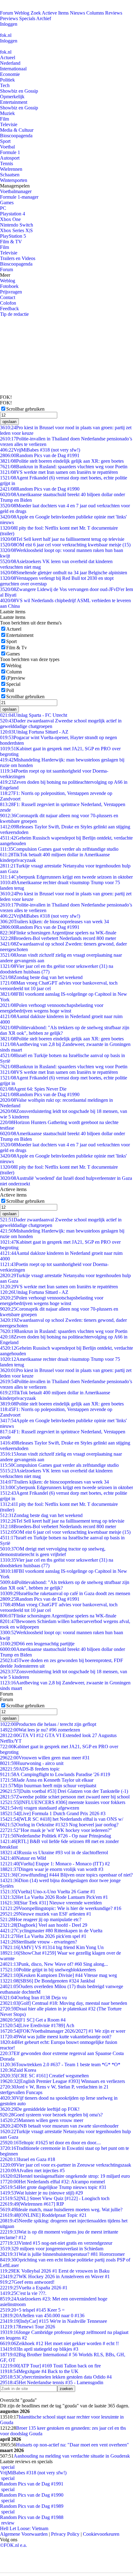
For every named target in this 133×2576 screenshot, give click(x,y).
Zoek (36, 13)
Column (14, 672)
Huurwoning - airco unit (32, 1763)
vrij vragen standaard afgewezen (40, 1808)
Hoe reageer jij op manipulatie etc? (41, 1919)
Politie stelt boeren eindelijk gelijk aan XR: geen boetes (62, 461)
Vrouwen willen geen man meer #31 (45, 1758)
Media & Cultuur (17, 130)
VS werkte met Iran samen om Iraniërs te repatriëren (59, 472)
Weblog (22, 13)
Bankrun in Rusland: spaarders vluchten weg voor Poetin (64, 467)
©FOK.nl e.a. (13, 2545)
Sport (5, 141)
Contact (8, 297)
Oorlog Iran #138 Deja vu (33, 1998)
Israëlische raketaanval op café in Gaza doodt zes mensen (65, 1593)
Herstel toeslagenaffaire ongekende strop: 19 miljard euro (65, 2176)
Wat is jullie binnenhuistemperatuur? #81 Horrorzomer (62, 2254)
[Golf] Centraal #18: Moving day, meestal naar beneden (64, 2003)
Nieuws (77, 13)
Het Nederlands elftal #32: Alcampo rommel (52, 2182)
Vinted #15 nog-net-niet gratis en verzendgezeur (56, 2243)
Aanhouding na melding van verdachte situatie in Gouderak (72, 2456)
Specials (27, 18)
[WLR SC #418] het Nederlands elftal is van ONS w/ (62, 1819)
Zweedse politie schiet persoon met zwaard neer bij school (65, 1797)
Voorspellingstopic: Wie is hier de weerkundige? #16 (61, 1908)
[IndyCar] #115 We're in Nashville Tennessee (54, 2321)
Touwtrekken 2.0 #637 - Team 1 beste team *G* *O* (60, 2064)
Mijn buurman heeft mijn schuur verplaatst (48, 1786)
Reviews (114, 13)
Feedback (9, 309)
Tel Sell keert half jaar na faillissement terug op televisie (62, 539)
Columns (95, 13)
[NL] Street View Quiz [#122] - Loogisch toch (55, 2198)
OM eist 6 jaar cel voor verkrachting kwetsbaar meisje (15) (65, 545)
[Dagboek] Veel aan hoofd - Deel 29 (44, 1925)
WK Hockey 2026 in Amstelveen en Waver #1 (55, 2276)
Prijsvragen (11, 292)
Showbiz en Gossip (19, 91)
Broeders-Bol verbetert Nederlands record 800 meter (58, 938)
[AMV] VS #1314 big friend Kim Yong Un (52, 1947)
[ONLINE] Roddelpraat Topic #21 (43, 2215)
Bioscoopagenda (16, 136)
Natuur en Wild (23, 1858)
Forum (6, 13)
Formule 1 (10, 152)
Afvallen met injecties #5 (32, 2170)
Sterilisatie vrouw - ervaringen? (39, 1942)
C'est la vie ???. (23, 2293)
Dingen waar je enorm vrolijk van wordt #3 (52, 1869)
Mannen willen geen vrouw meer (42, 2120)
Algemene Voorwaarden (24, 2534)
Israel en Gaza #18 (28, 2159)
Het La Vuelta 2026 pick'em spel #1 (43, 1936)
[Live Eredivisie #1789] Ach (37, 2025)
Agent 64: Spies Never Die (33, 1089)
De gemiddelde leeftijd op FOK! (40, 2109)
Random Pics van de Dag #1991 (40, 455)
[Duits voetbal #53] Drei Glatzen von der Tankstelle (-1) (64, 1791)
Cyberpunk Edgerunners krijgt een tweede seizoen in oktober (66, 877)
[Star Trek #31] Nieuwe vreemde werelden (51, 1903)
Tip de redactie (14, 314)
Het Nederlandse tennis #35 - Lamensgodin (52, 2382)
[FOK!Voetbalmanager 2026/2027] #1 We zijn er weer (63, 2031)
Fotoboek (9, 286)
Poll (10, 690)
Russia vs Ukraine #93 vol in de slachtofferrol (54, 1853)
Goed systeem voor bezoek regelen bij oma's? (51, 2115)
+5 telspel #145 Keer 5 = (32, 2310)
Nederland (10, 63)
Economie (10, 74)
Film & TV (11, 242)
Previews (9, 18)
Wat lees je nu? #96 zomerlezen (40, 1730)
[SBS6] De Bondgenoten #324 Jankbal (47, 1981)
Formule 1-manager (19, 197)
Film (4, 119)
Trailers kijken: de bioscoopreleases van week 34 (54, 922)
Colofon (8, 303)
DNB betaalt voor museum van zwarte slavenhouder (59, 2126)
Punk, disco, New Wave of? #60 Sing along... (54, 1964)
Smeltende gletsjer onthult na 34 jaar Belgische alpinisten (64, 573)
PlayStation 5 (13, 236)
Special (13, 684)
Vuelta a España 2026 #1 (34, 2288)
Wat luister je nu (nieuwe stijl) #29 (41, 2193)
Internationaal (13, 69)
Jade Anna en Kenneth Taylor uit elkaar (47, 1780)
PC (3, 208)
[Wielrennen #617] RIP (32, 2204)
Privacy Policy (65, 2534)
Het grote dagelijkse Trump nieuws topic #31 (53, 2187)
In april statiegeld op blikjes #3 (39, 2349)
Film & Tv (17, 648)
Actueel (8, 57)
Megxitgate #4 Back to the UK (39, 2371)
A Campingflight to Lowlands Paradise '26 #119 (55, 1774)
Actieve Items (55, 13)
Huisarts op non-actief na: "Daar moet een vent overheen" (73, 2445)
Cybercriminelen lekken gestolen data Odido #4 (56, 2377)
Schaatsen (10, 175)
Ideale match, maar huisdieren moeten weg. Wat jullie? (61, 2210)
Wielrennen (11, 169)
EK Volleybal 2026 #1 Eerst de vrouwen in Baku (55, 2271)
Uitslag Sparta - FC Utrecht (34, 715)
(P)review (16, 678)
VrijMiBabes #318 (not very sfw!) (40, 450)
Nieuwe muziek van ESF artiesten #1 (46, 1914)
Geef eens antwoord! (27, 2282)
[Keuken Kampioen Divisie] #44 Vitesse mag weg (58, 1975)
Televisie (9, 124)
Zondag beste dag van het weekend (41, 977)
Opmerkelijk (12, 97)
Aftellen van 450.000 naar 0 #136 (42, 2316)
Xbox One (10, 219)
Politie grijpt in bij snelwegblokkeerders (48, 1970)
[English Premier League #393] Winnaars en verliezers (62, 2081)
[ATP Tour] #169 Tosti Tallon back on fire (50, 2366)
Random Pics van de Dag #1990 (40, 489)
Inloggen (9, 24)
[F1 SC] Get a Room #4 (33, 2020)
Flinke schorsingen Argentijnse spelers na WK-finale (58, 933)
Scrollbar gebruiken (25, 409)
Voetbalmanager (16, 191)
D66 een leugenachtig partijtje (37, 1644)
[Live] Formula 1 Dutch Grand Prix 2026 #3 (53, 1813)
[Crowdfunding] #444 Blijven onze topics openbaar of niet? (66, 1875)
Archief (44, 18)
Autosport (10, 158)
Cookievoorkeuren (101, 2534)
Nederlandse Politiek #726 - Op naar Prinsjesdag (56, 1836)
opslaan (9, 422)
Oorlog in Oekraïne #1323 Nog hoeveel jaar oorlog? (59, 1825)
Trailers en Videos (18, 258)
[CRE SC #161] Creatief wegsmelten (44, 2076)
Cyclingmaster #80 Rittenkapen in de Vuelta (51, 1931)
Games (7, 203)
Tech (5, 85)
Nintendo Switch (17, 225)
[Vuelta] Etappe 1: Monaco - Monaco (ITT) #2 (55, 1864)
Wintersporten (14, 180)
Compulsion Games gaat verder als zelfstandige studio (59, 849)
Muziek (7, 113)
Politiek (7, 80)
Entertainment (14, 102)
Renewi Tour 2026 (28, 2327)
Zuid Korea (18, 2070)
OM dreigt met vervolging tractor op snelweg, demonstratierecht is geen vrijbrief (53, 1552)
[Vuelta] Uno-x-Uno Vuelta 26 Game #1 (48, 1892)
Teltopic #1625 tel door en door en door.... (50, 2143)
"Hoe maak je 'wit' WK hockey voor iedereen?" (56, 1830)
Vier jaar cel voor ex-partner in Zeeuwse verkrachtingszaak (66, 2165)
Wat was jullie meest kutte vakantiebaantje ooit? (56, 2037)
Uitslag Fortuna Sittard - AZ (34, 732)
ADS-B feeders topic (30, 1769)
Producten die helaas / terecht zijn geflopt (48, 1724)
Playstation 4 (13, 214)
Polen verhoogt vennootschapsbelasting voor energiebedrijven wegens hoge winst (52, 1008)
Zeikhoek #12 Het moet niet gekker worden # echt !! (59, 2343)
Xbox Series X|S (16, 230)
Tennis (6, 163)
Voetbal (7, 147)
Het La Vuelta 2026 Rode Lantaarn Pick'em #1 (54, 1897)
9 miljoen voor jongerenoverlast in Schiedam (52, 2249)
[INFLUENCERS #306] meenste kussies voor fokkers (63, 1802)
